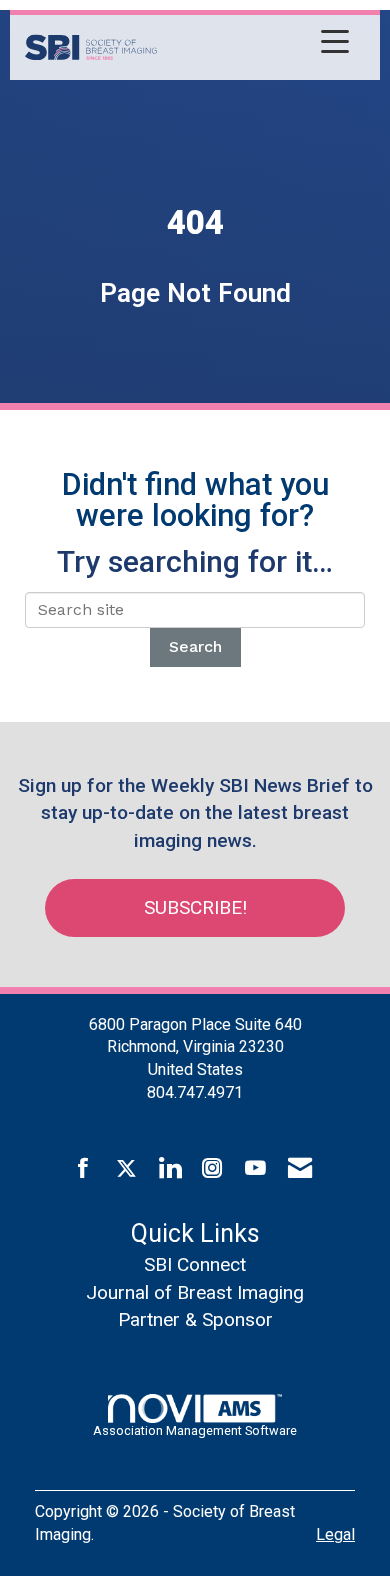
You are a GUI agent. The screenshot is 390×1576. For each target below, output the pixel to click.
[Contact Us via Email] (300, 1169)
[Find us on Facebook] (83, 1169)
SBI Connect (195, 1264)
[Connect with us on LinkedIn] (169, 1169)
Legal (335, 1534)
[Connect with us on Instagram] (212, 1169)
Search (195, 646)
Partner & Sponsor (195, 1319)
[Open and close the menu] (258, 44)
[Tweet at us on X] (126, 1169)
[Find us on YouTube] (255, 1169)
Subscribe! (195, 907)
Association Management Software (195, 1430)
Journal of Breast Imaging (195, 1292)
